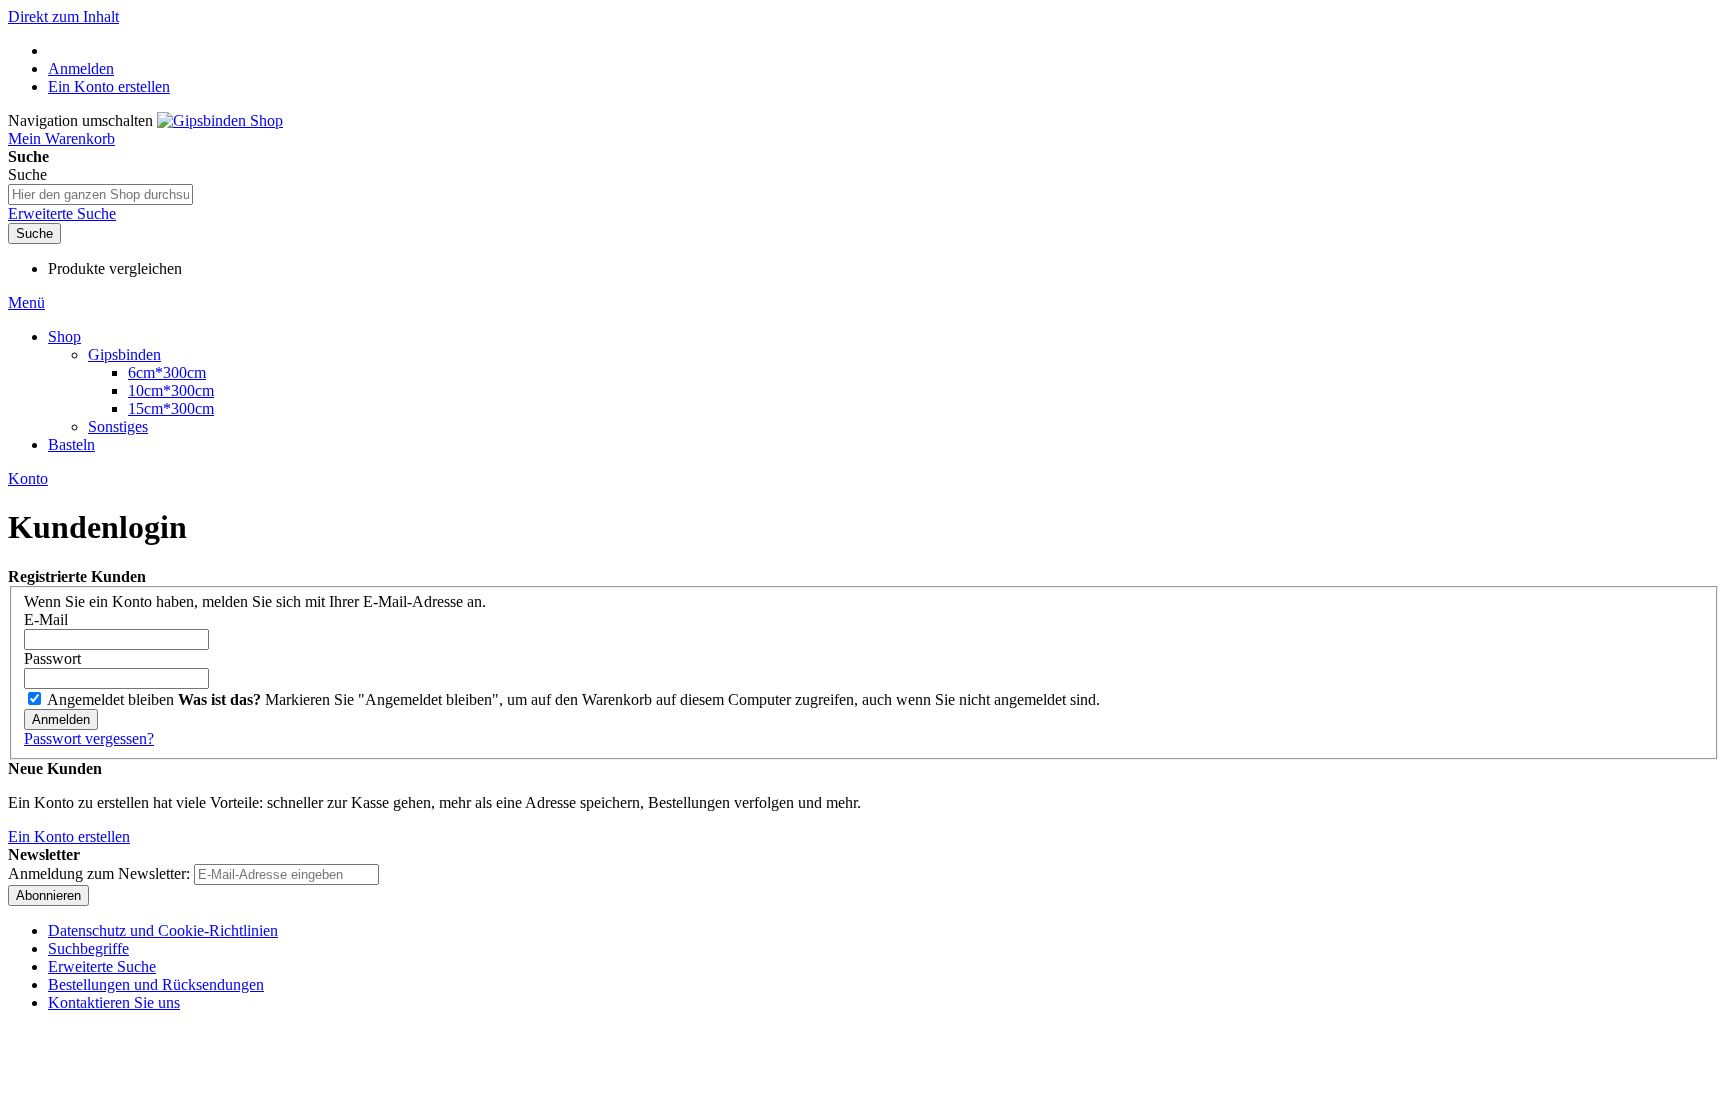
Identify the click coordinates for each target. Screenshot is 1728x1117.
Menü (26, 302)
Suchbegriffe (88, 948)
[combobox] (100, 194)
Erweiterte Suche (62, 213)
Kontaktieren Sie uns (114, 1002)
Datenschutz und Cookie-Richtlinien (163, 930)
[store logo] (220, 120)
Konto (28, 478)
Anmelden (81, 68)
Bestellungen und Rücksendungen (156, 984)
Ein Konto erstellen (109, 86)
